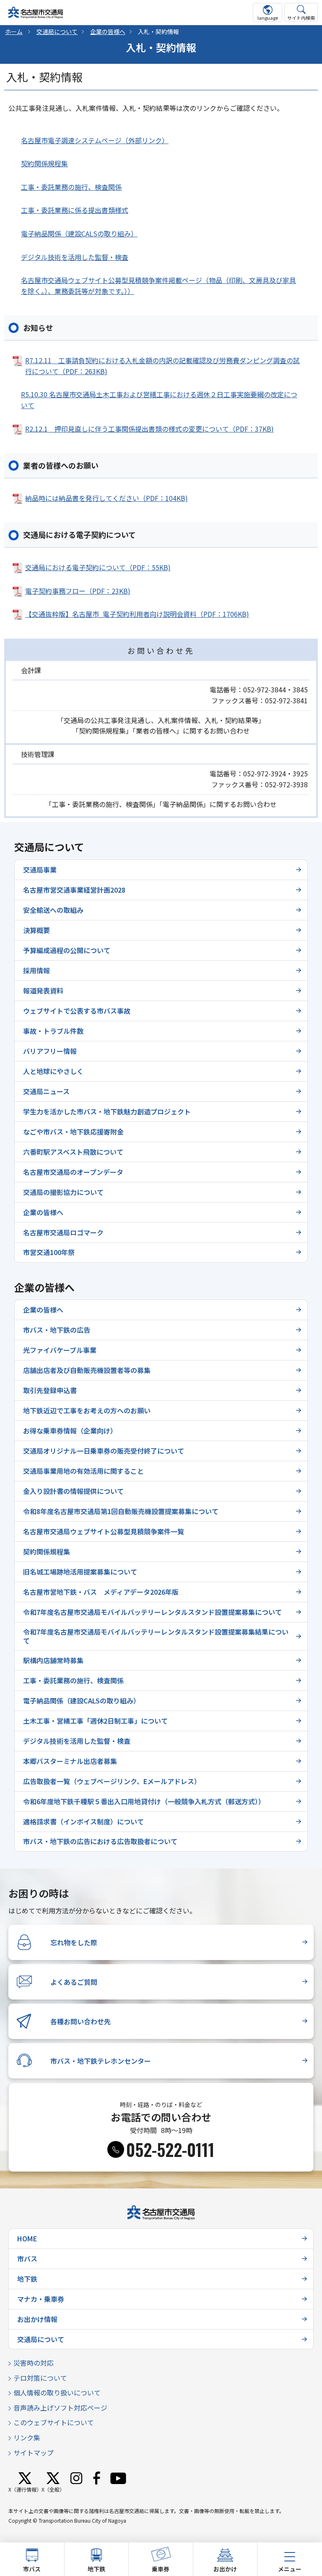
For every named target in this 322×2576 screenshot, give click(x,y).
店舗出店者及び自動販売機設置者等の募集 (87, 1370)
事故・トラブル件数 (53, 1031)
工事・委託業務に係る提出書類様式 (75, 210)
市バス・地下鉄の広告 (57, 1330)
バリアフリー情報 (50, 1051)
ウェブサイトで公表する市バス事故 (77, 1011)
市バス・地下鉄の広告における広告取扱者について (100, 1841)
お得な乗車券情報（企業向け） (70, 1431)
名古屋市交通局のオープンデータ (73, 1172)
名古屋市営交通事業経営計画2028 (74, 890)
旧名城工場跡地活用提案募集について (80, 1572)
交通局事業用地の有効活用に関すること (83, 1471)
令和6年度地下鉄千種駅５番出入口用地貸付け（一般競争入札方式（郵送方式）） (144, 1801)
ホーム (14, 31)
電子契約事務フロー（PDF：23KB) (78, 591)
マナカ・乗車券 (41, 2299)
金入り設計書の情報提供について (73, 1491)
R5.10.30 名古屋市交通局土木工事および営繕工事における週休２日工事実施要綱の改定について (159, 400)
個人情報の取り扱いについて (57, 2393)
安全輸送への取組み (53, 910)
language (268, 18)
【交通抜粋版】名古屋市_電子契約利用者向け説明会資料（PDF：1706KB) (137, 614)
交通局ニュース (46, 1091)
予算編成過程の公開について (67, 950)
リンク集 (27, 2437)
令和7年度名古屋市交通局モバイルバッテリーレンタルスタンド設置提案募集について (152, 1612)
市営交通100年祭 (49, 1252)
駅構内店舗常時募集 (53, 1660)
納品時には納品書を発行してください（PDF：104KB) (106, 498)
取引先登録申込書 (50, 1390)
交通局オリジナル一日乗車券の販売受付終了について (104, 1451)
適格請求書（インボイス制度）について (83, 1821)
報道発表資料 (43, 991)
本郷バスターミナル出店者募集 (70, 1761)
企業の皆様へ (108, 31)
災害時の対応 (34, 2363)
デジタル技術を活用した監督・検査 (75, 257)
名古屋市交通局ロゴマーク (63, 1232)
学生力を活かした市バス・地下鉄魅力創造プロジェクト (107, 1111)
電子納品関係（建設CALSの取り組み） (79, 233)
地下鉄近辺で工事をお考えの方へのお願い (87, 1410)
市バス (27, 2259)
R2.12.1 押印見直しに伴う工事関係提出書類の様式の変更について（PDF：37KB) (149, 429)
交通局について (57, 31)
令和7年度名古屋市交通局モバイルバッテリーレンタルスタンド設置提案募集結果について (156, 1636)
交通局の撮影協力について (63, 1192)
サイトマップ (34, 2453)
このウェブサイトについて (54, 2422)
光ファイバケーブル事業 (60, 1350)
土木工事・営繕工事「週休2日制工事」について (95, 1721)
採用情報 (36, 970)
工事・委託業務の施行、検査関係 (71, 187)
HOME (27, 2238)
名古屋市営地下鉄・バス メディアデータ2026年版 (101, 1592)
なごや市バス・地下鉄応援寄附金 (73, 1132)
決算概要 (36, 930)
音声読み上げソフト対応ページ (60, 2408)
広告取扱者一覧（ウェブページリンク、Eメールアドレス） (112, 1781)
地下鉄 (27, 2279)
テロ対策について (40, 2378)
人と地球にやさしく (53, 1071)
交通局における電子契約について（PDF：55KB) (98, 567)
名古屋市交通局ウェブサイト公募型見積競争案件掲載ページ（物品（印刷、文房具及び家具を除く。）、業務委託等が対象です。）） (158, 286)
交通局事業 (40, 870)
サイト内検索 (301, 18)
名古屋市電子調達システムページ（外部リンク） (95, 140)
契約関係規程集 (44, 163)
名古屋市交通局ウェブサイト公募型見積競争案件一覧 (104, 1531)
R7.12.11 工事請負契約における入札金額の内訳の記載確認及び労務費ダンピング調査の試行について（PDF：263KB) (162, 366)
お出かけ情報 (37, 2319)
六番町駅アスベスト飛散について (73, 1152)
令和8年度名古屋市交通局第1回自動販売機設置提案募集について (121, 1511)
